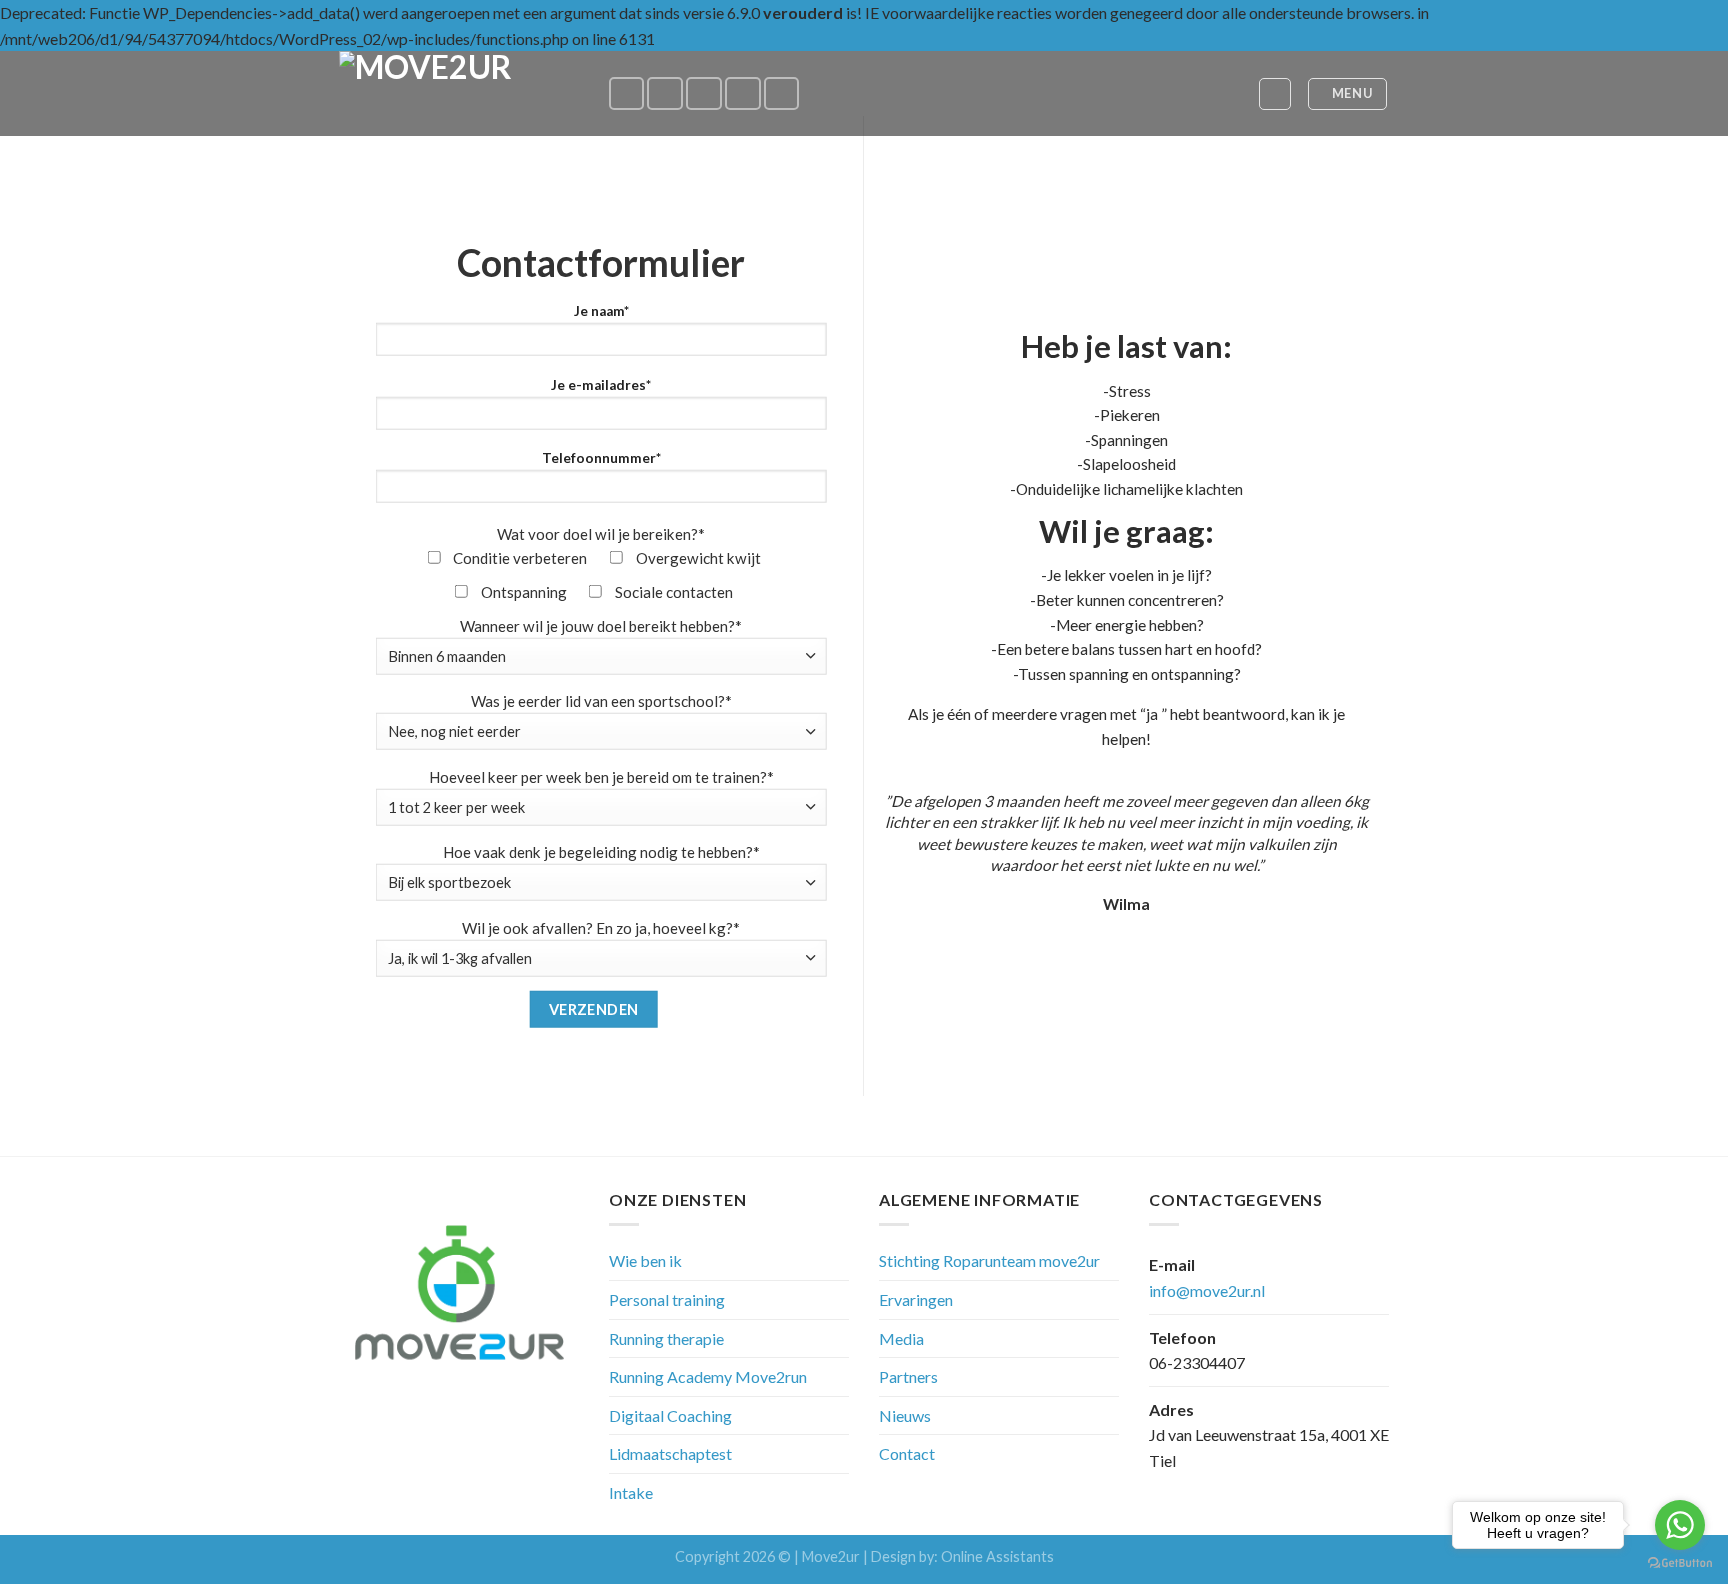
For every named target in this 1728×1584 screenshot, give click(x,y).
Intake (631, 1492)
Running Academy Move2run (708, 1376)
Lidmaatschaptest (670, 1453)
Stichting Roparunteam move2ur (989, 1260)
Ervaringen (916, 1299)
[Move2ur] (458, 93)
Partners (908, 1376)
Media (901, 1338)
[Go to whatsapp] (1680, 1525)
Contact (907, 1453)
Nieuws (905, 1415)
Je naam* (601, 311)
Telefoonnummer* (601, 458)
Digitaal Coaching (670, 1415)
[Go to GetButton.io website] (1680, 1563)
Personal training (667, 1299)
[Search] (1275, 94)
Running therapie (666, 1338)
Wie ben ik (645, 1260)
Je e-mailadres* (601, 385)
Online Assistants (997, 1556)
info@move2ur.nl (1207, 1290)
